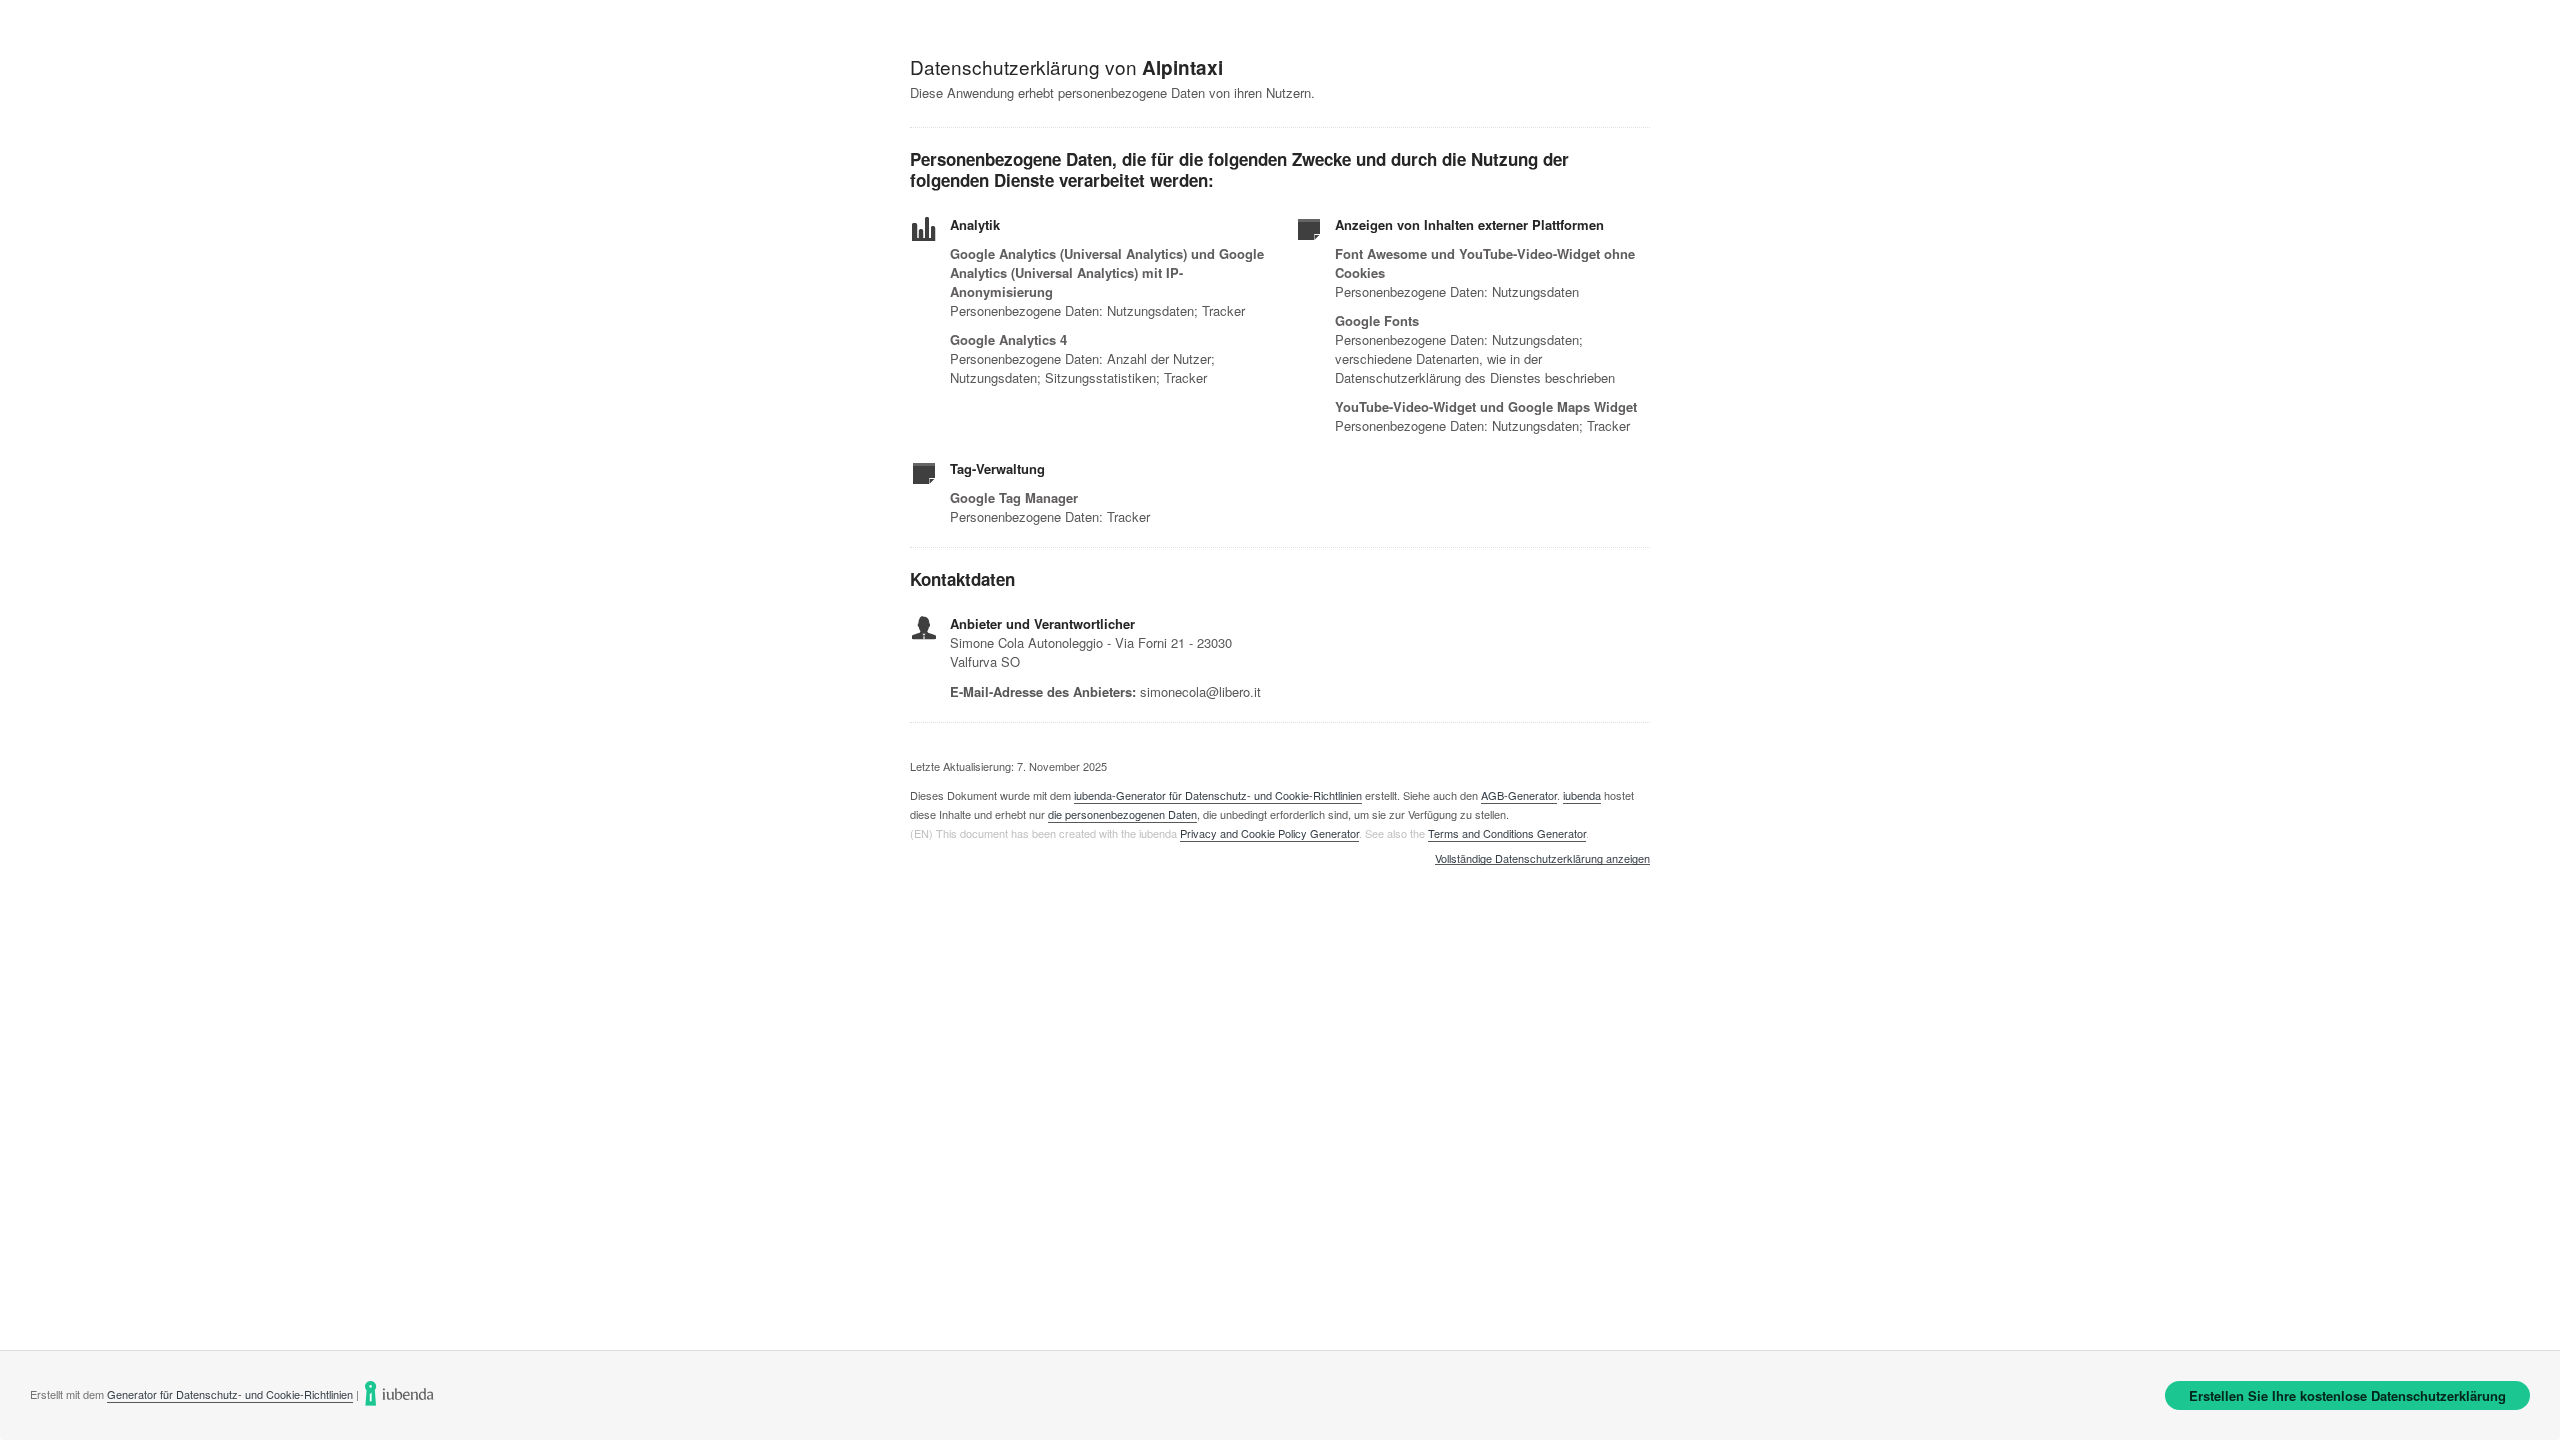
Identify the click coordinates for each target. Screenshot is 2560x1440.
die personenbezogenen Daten (1122, 814)
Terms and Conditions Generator (1507, 833)
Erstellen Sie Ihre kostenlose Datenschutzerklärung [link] (2347, 1395)
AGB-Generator (1519, 795)
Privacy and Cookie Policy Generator (1269, 833)
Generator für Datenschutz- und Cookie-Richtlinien (230, 1394)
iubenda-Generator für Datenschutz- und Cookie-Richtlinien (1218, 795)
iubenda (1582, 795)
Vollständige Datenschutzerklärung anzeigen (1542, 859)
